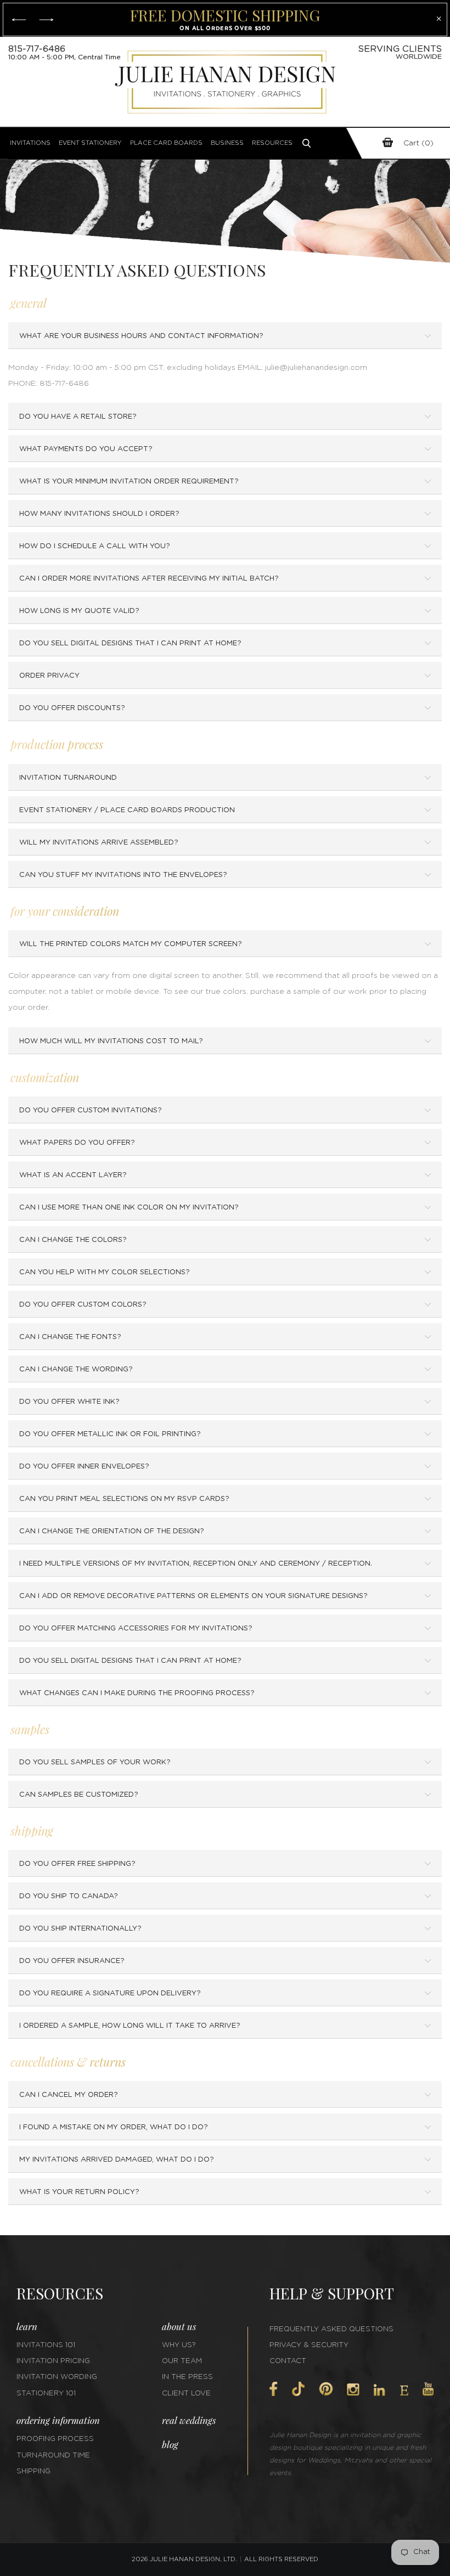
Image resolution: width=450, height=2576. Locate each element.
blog (170, 2444)
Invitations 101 (46, 2345)
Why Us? (179, 2345)
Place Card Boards (166, 143)
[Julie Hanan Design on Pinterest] (326, 2389)
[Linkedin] (379, 2390)
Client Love (186, 2394)
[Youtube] (428, 2389)
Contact (288, 2361)
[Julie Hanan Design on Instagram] (353, 2389)
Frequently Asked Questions (331, 2329)
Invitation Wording (57, 2377)
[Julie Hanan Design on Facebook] (274, 2389)
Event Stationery (90, 143)
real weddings (189, 2420)
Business (227, 143)
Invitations (30, 143)
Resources (272, 143)
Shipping (33, 2471)
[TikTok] (298, 2389)
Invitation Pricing (53, 2361)
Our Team (182, 2361)
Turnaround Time (53, 2456)
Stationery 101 (46, 2394)
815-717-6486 (37, 49)
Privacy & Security (309, 2345)
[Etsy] (404, 2391)
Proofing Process (55, 2439)
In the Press (187, 2377)
